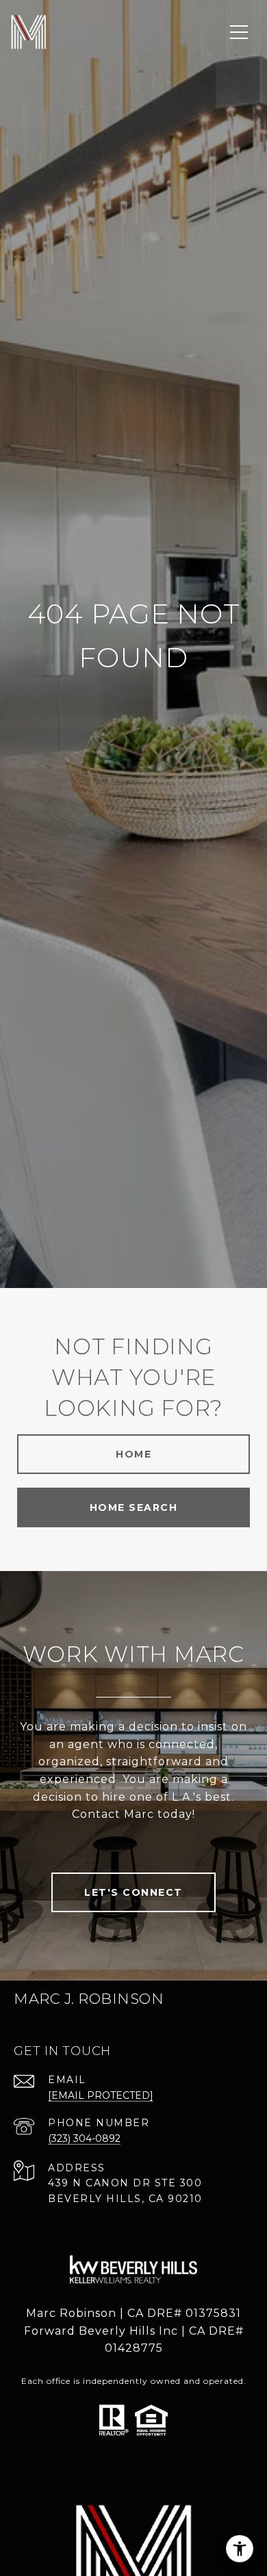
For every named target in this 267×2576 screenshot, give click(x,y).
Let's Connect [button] (133, 1892)
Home (133, 1454)
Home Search (134, 1507)
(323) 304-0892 (84, 2138)
